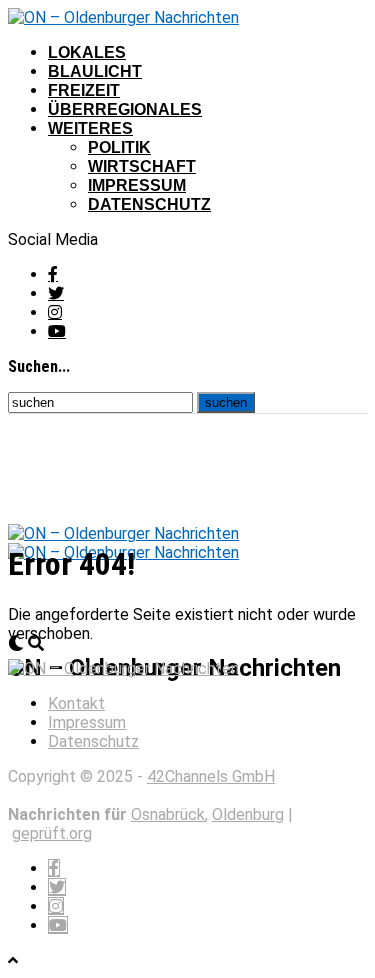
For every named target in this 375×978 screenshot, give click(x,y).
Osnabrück (168, 814)
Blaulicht (95, 71)
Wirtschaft (142, 166)
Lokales (87, 52)
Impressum (137, 185)
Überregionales (125, 109)
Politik (119, 147)
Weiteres (90, 128)
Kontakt (76, 703)
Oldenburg (248, 814)
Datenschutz (149, 204)
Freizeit (84, 90)
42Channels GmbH (211, 776)
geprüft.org (52, 833)
